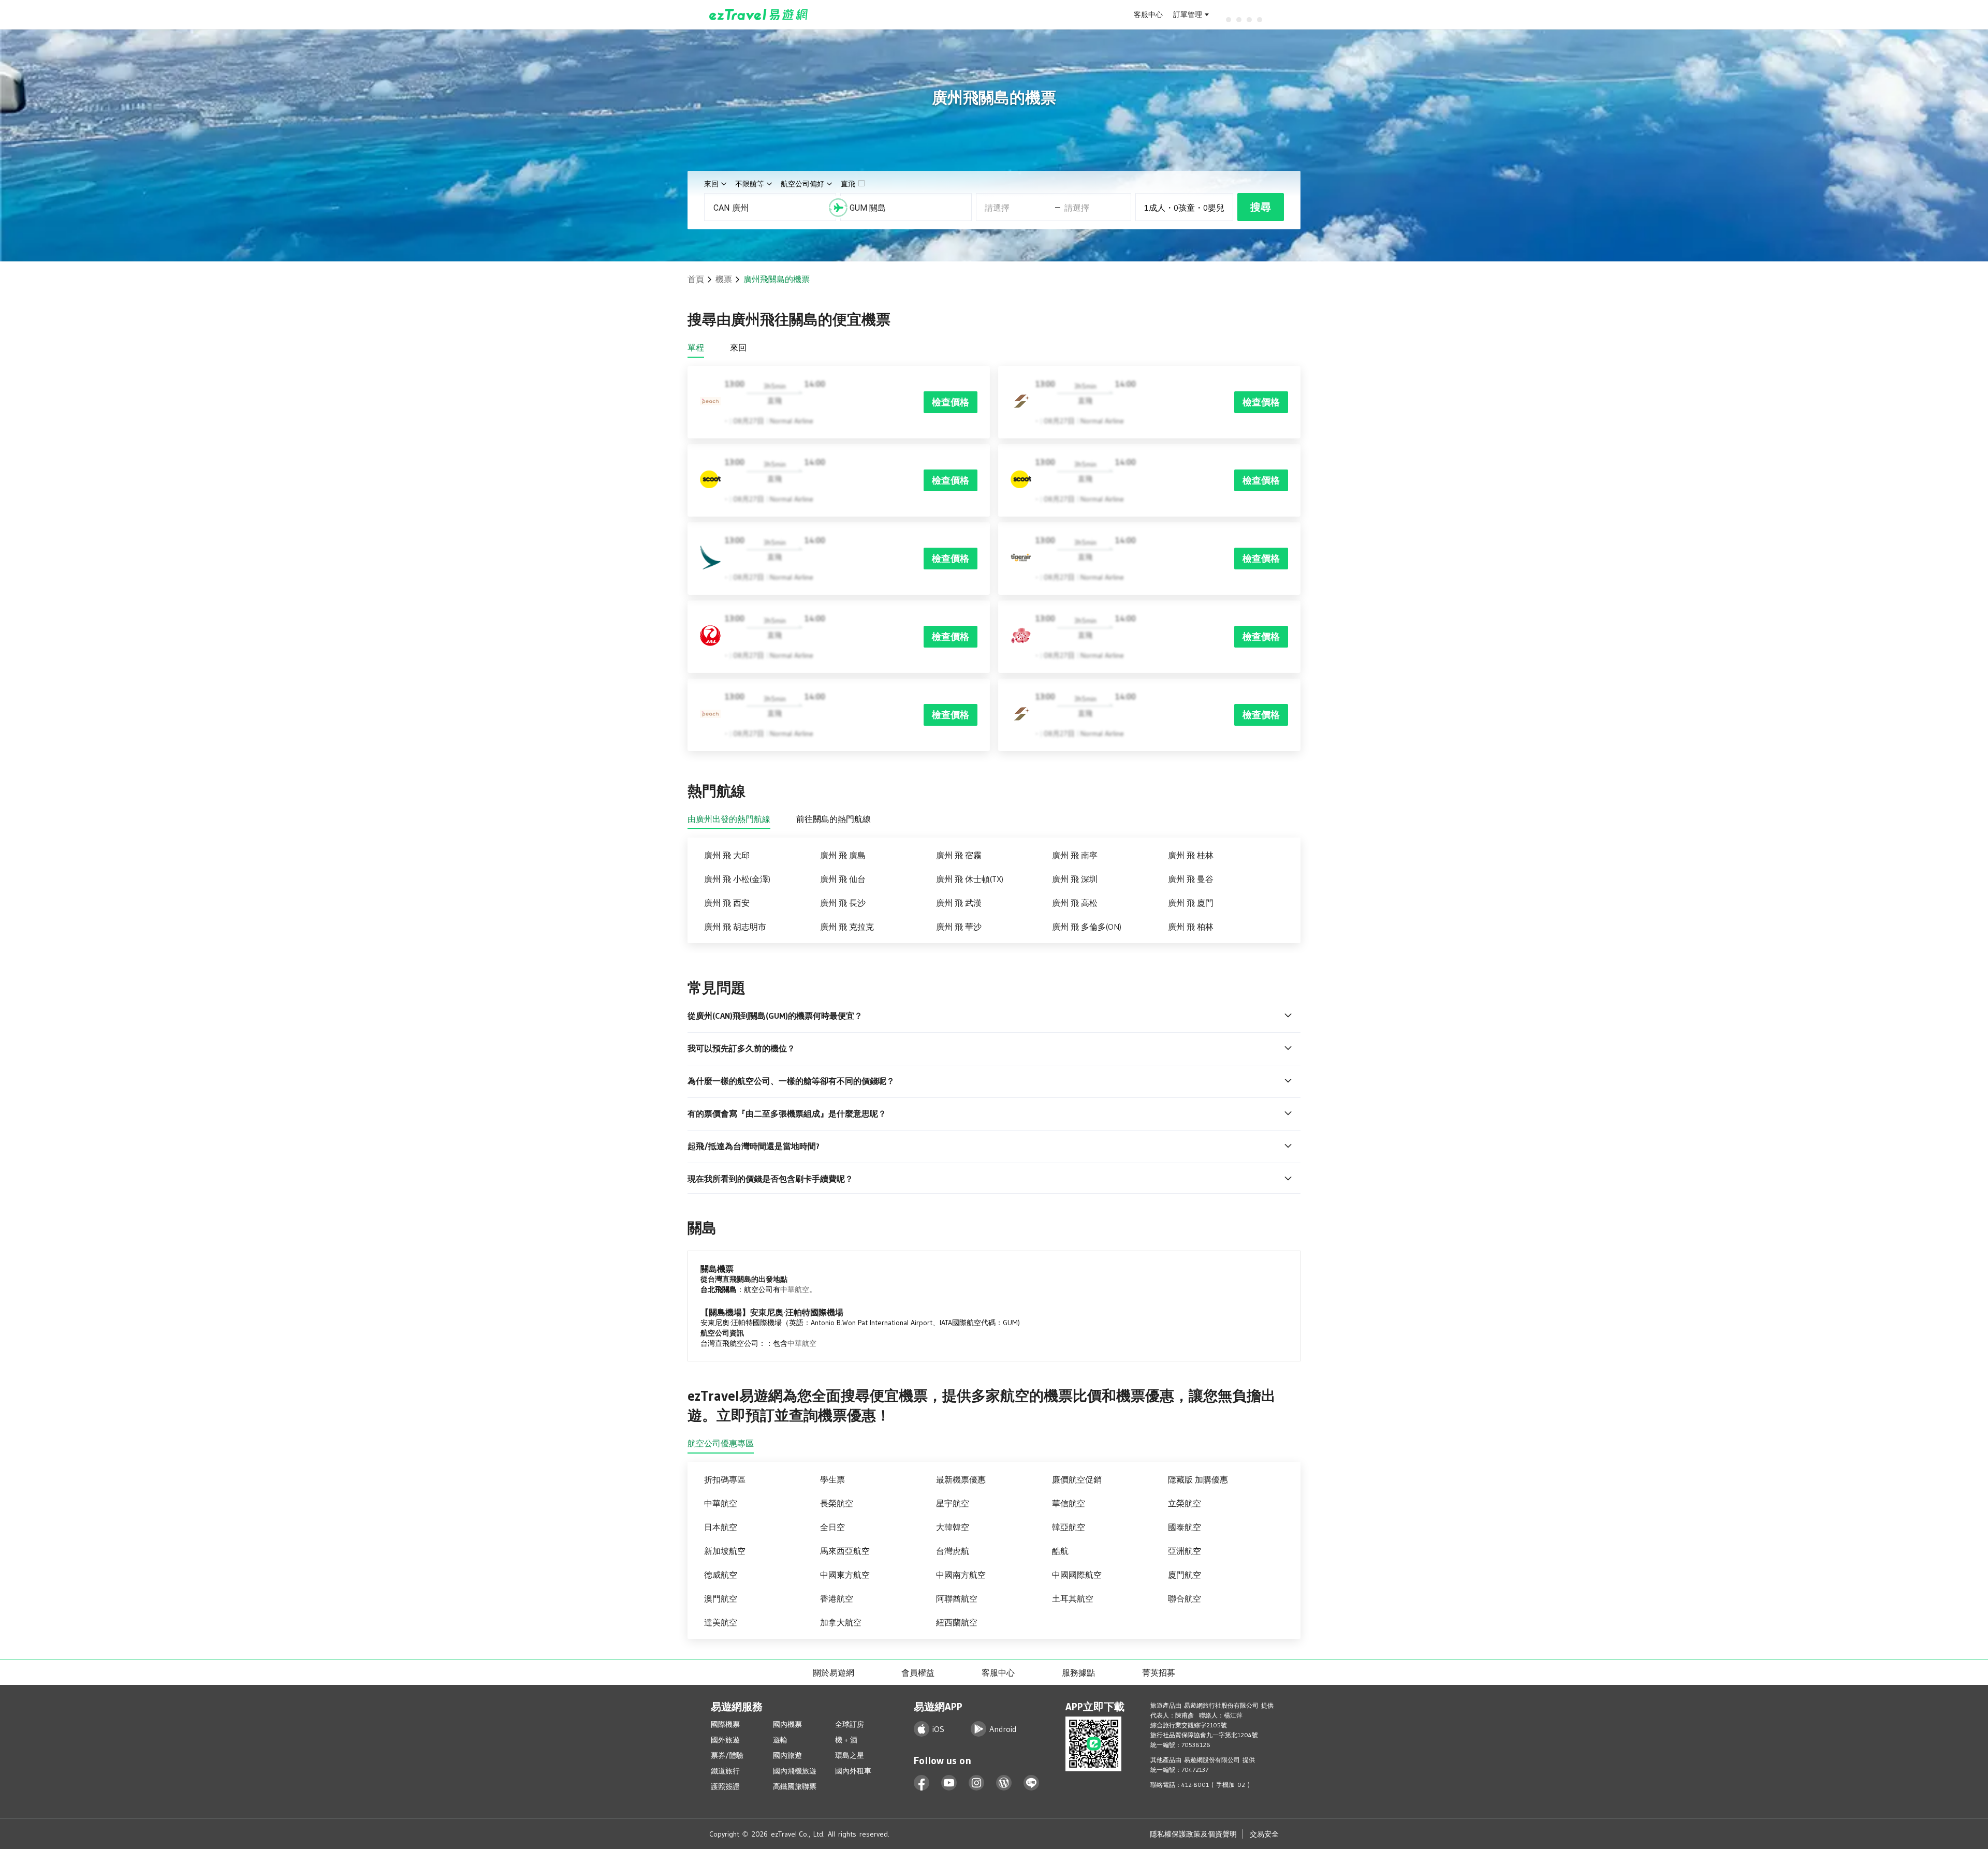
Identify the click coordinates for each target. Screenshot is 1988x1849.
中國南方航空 (961, 1575)
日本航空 (721, 1527)
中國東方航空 (845, 1575)
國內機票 (787, 1724)
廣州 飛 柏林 (1191, 927)
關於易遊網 (834, 1672)
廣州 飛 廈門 (1191, 903)
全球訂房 (850, 1724)
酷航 (1060, 1551)
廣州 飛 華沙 (959, 927)
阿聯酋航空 (957, 1598)
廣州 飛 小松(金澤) (737, 879)
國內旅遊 (787, 1755)
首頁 (696, 279)
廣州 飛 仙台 (843, 879)
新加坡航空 (725, 1551)
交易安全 (1264, 1834)
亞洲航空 (1185, 1551)
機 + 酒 (846, 1740)
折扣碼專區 (725, 1479)
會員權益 (918, 1672)
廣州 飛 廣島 (843, 855)
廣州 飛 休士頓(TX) (970, 879)
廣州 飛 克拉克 (847, 927)
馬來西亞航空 (845, 1551)
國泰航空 (1185, 1527)
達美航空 (721, 1622)
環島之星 (850, 1755)
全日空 (832, 1527)
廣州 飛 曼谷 (1191, 879)
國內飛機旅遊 (795, 1771)
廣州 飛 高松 (1075, 903)
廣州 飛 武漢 (959, 903)
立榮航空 (1185, 1503)
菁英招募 (1159, 1672)
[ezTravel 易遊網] (759, 14)
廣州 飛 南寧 (1075, 855)
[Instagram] (977, 1783)
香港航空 (837, 1598)
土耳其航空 (1073, 1598)
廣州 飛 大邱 (727, 855)
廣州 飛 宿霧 (959, 855)
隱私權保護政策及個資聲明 (1193, 1834)
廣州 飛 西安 (727, 903)
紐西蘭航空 (957, 1622)
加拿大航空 (841, 1622)
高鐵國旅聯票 (795, 1786)
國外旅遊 (725, 1740)
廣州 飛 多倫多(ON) (1087, 927)
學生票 (832, 1479)
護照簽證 (725, 1786)
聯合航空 (1185, 1598)
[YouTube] (949, 1783)
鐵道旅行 (725, 1771)
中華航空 (795, 1289)
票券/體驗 (727, 1755)
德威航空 (721, 1575)
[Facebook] (922, 1783)
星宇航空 (953, 1503)
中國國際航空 (1077, 1575)
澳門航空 (721, 1598)
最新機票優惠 (961, 1479)
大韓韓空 (953, 1527)
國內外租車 (853, 1771)
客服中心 (1148, 14)
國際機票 (725, 1724)
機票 (724, 279)
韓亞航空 (1069, 1527)
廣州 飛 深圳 (1075, 879)
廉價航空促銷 (1077, 1479)
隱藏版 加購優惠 (1198, 1479)
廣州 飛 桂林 (1191, 855)
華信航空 (1069, 1503)
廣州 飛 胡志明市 (735, 927)
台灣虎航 (953, 1551)
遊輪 (780, 1740)
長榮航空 (837, 1503)
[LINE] (1032, 1783)
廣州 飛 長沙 (843, 903)
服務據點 (1078, 1672)
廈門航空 (1185, 1575)
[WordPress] (1004, 1783)
